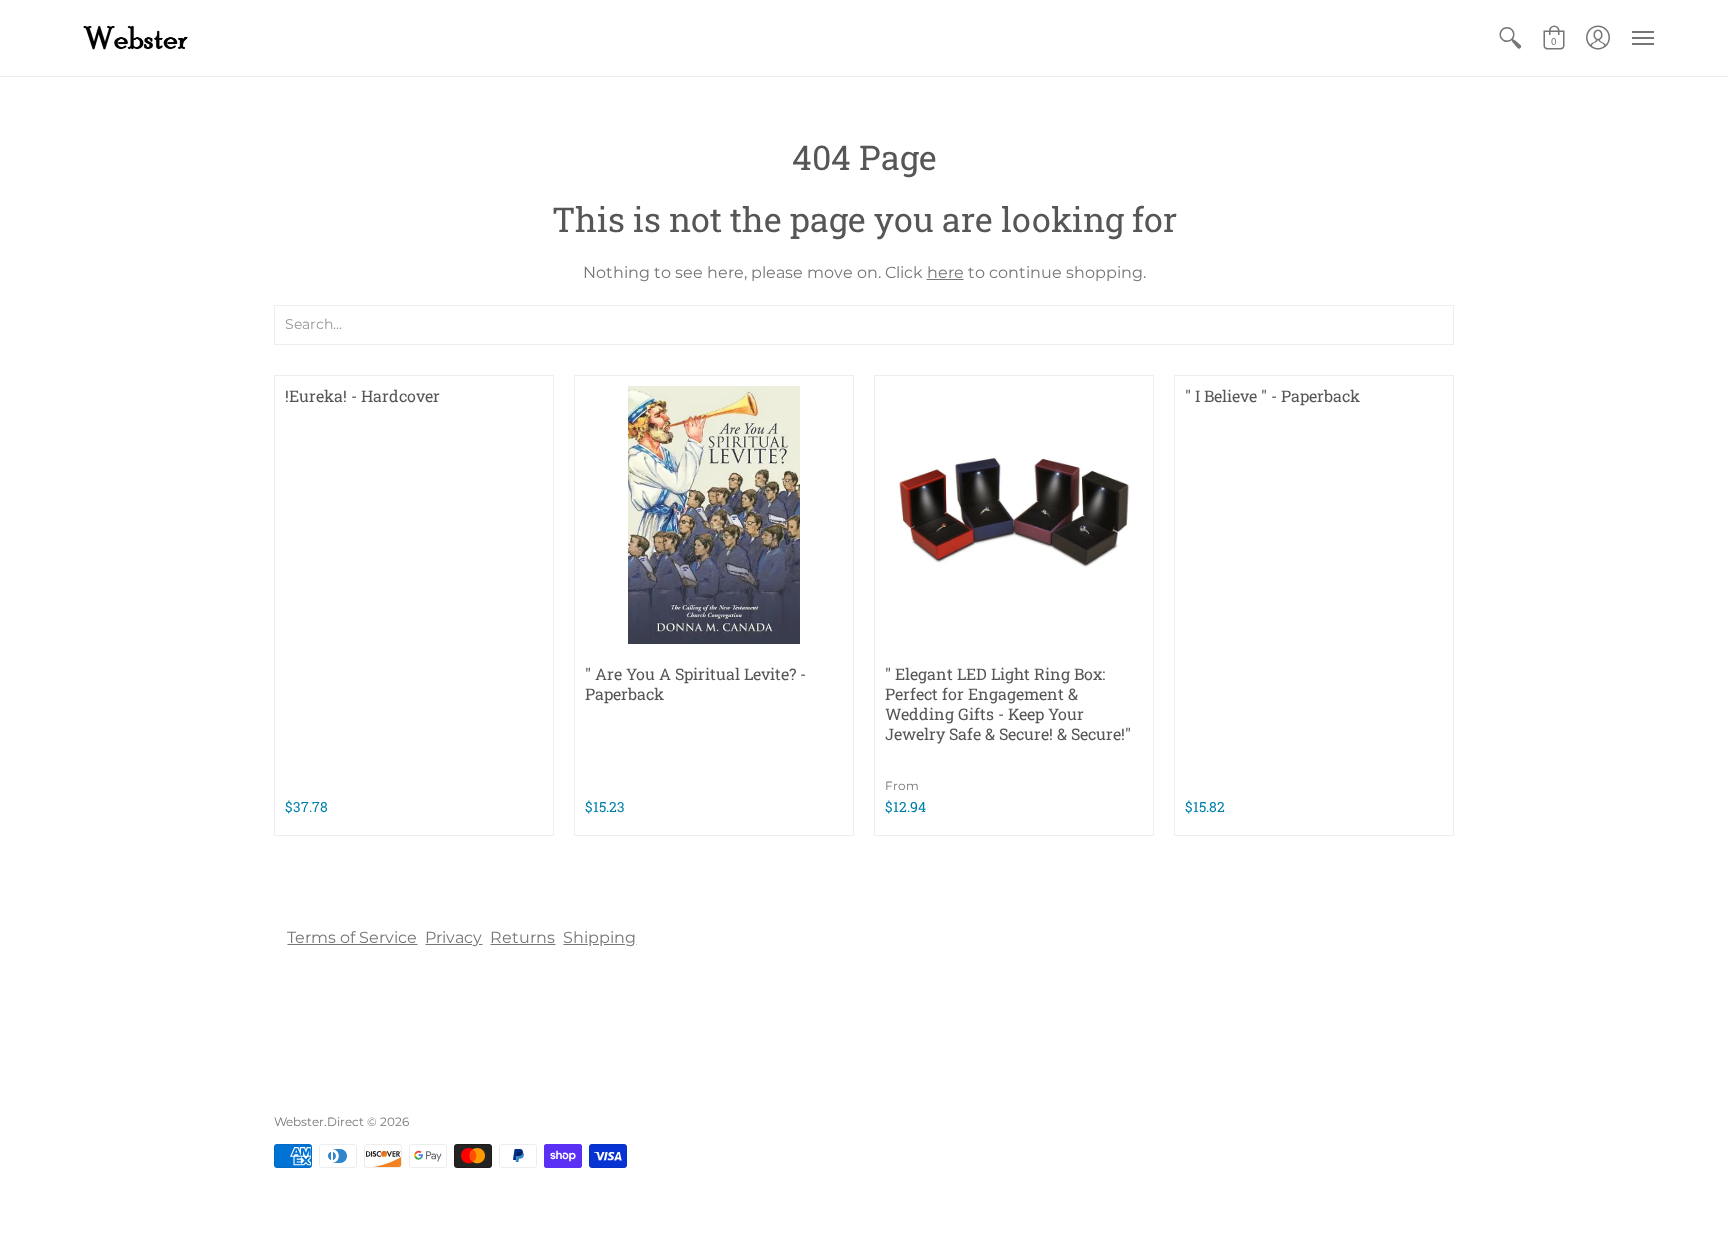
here (945, 272)
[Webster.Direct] (199, 38)
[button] (1510, 38)
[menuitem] (1510, 38)
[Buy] (714, 515)
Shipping (599, 937)
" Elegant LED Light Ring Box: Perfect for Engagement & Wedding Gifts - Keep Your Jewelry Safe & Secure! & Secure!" (1008, 703)
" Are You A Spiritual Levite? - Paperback (695, 683)
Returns (522, 937)
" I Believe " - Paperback (1272, 395)
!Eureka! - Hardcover (362, 395)
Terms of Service (352, 937)
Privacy (453, 937)
